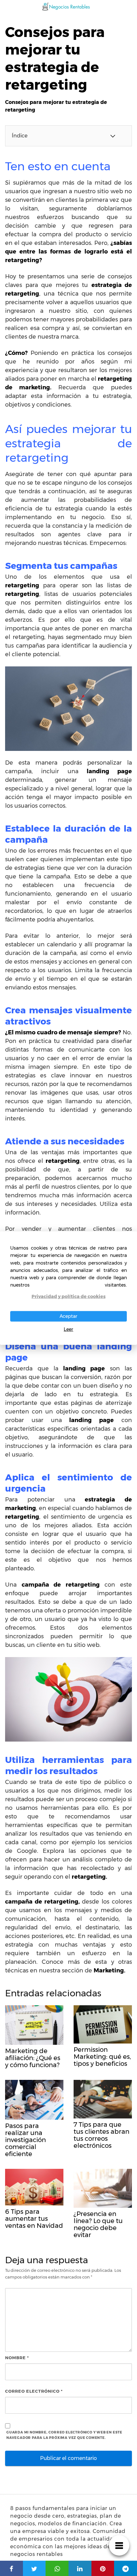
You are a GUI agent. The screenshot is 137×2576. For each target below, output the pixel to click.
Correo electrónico (34, 2391)
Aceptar (68, 1316)
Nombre (17, 2358)
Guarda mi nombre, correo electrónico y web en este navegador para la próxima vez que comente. (64, 2435)
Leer (68, 1329)
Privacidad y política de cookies (68, 1296)
